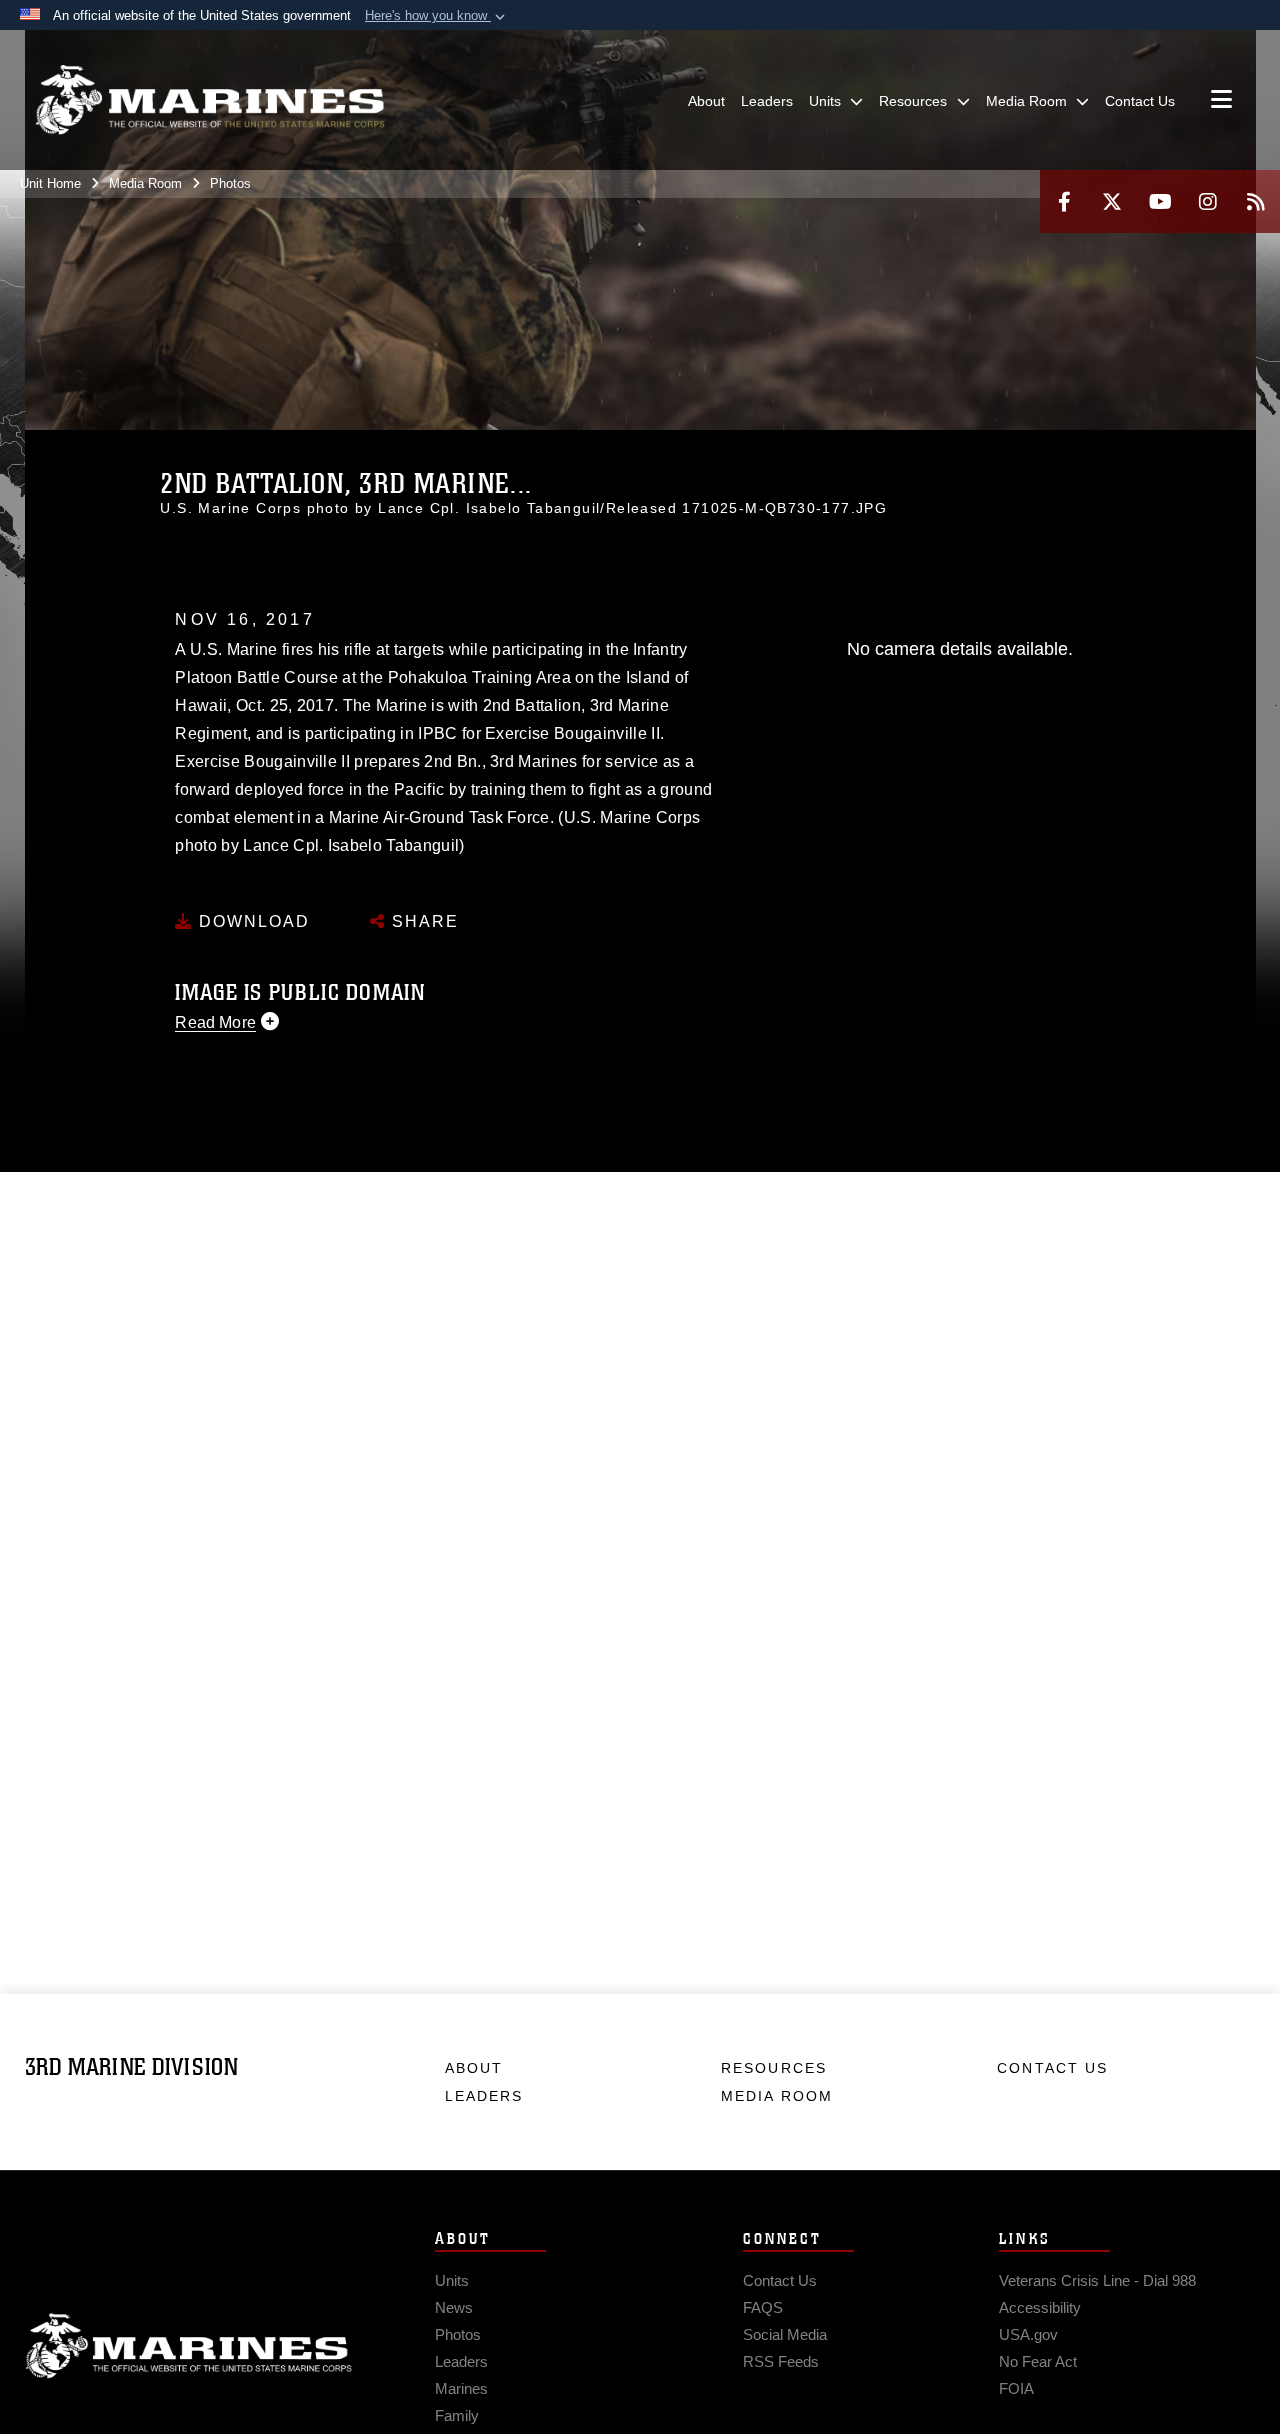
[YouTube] (1160, 201)
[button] (437, 16)
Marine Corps (189, 2346)
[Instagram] (1208, 201)
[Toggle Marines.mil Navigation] (1221, 101)
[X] (1112, 201)
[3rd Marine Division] (210, 100)
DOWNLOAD (251, 921)
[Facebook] (1064, 201)
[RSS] (1256, 201)
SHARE (422, 921)
